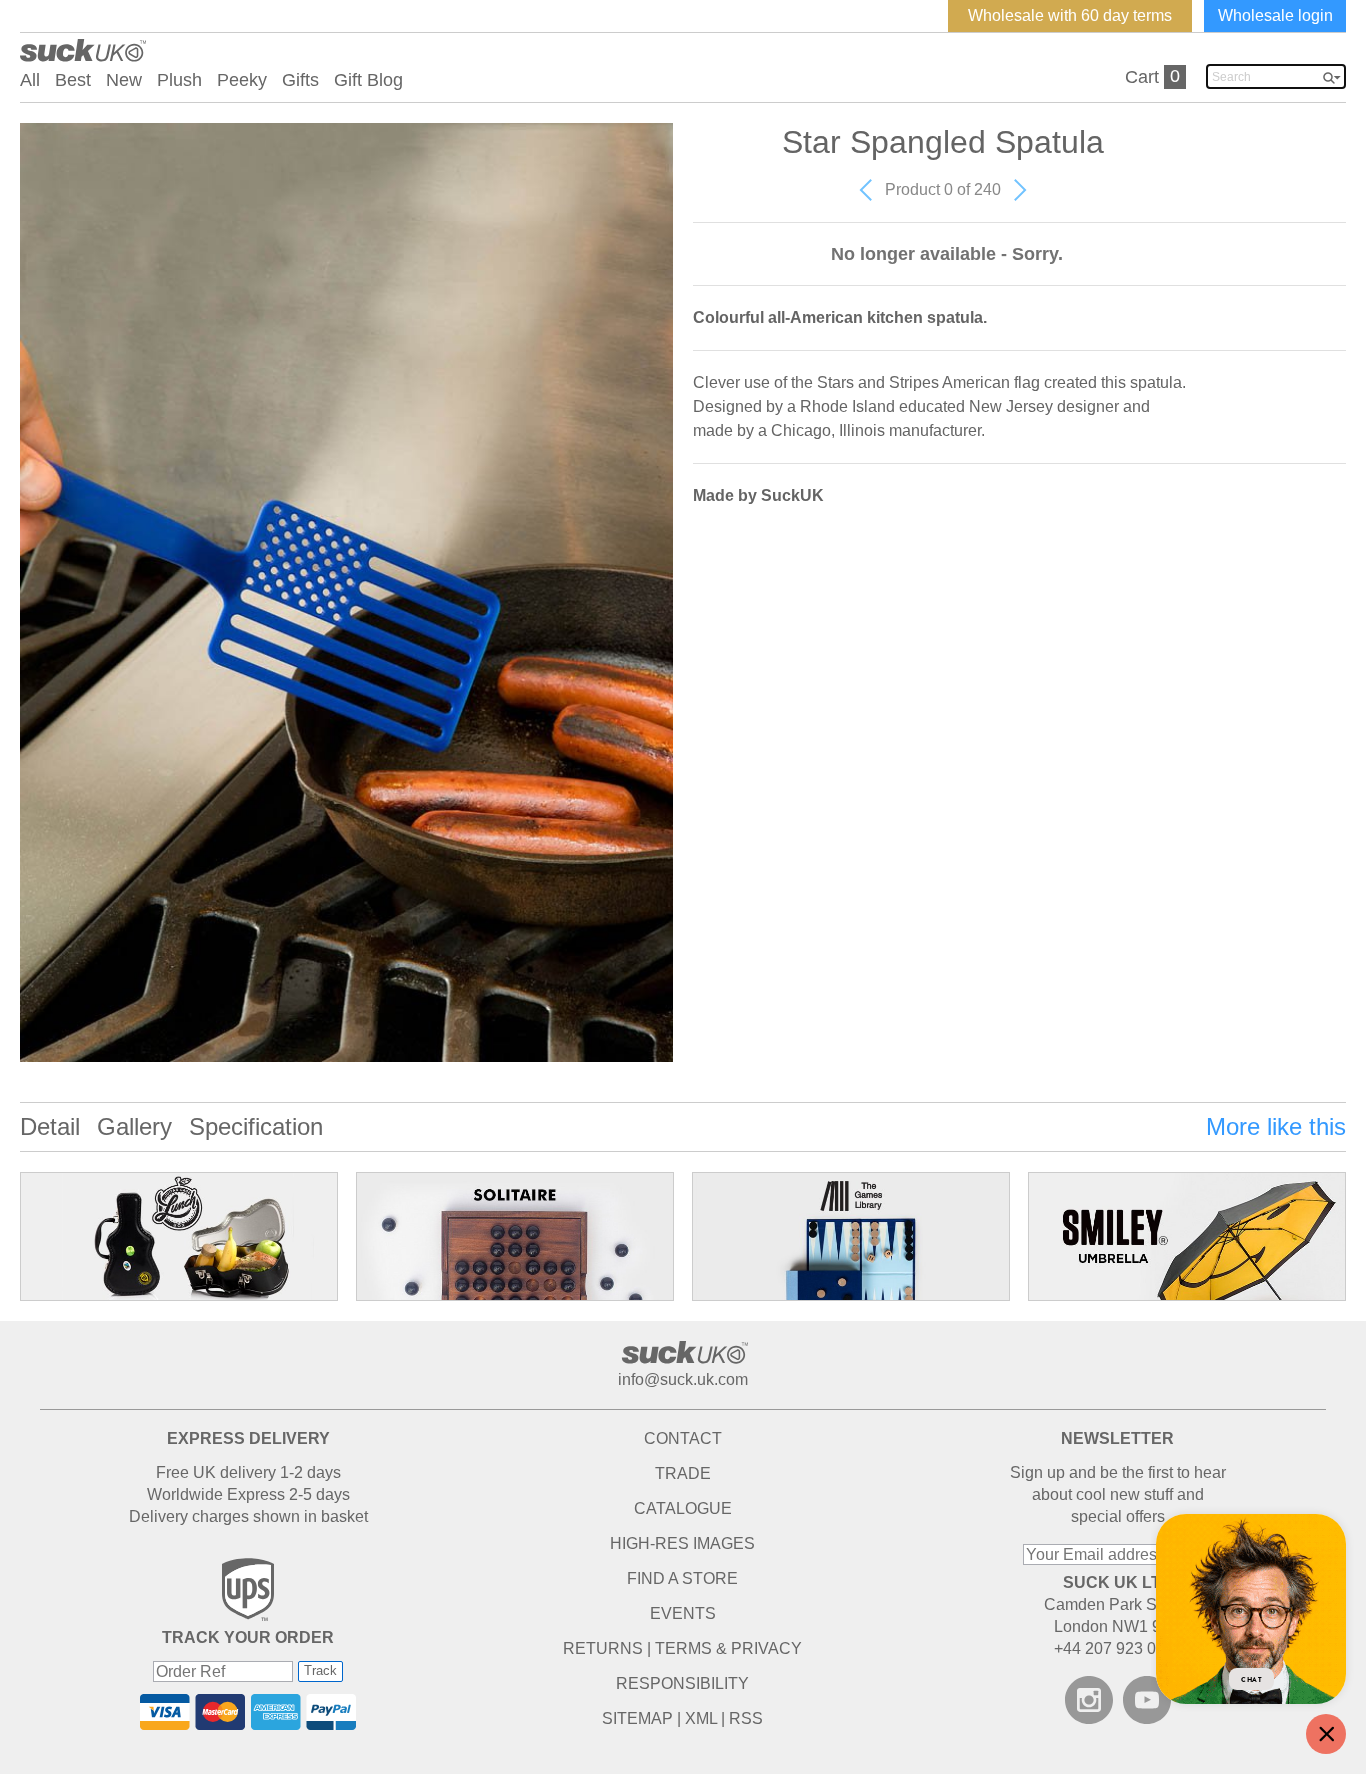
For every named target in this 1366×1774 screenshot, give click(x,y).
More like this (1276, 1126)
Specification (256, 1126)
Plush (179, 80)
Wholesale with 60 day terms (1070, 15)
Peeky (242, 80)
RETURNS (603, 1648)
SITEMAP (637, 1718)
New (124, 80)
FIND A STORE (682, 1578)
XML (701, 1718)
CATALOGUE (683, 1508)
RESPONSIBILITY (682, 1683)
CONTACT (683, 1438)
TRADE (683, 1473)
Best (73, 80)
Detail (50, 1126)
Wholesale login (1275, 15)
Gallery (134, 1126)
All (30, 80)
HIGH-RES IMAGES (682, 1543)
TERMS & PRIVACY (728, 1648)
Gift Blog (368, 80)
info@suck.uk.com (683, 1379)
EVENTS (683, 1613)
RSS (746, 1718)
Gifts (300, 80)
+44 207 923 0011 (1118, 1648)
